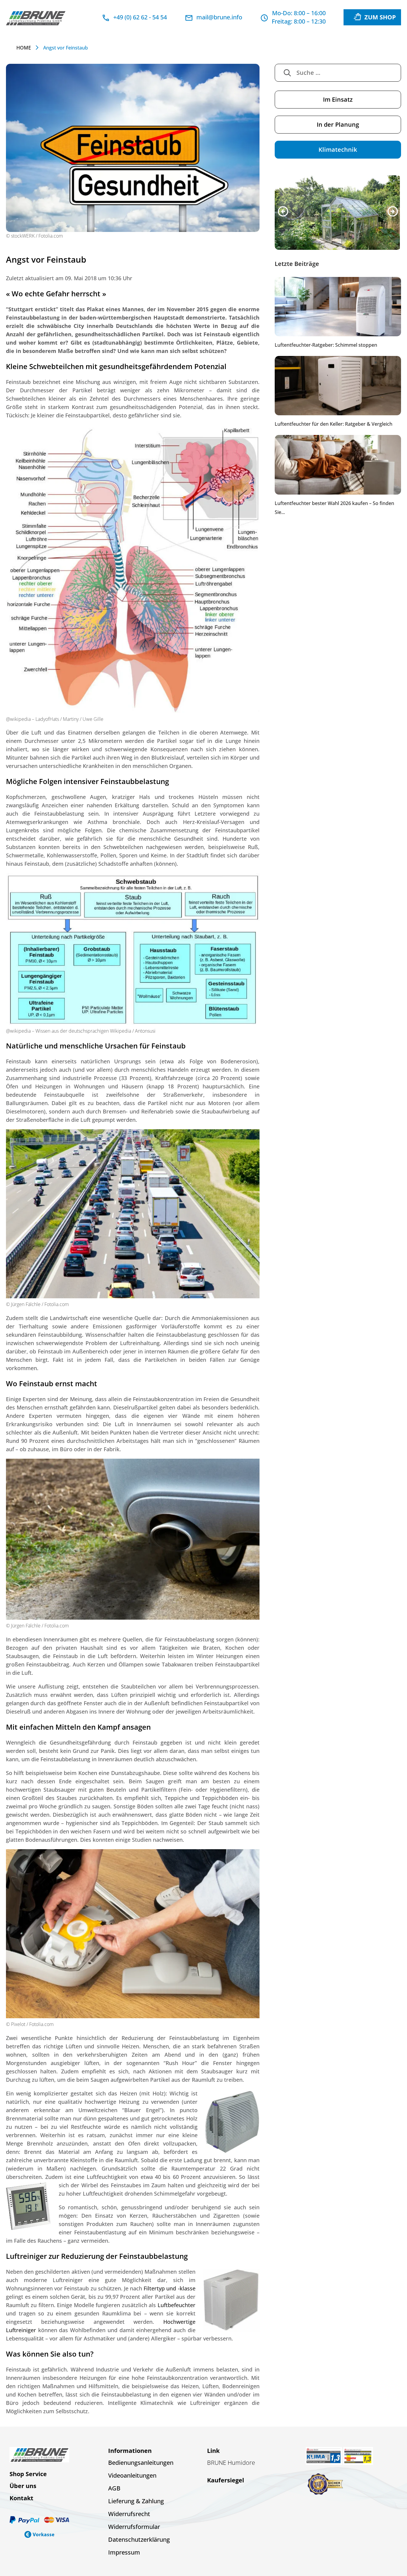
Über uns (23, 2486)
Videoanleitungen (132, 2475)
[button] (283, 212)
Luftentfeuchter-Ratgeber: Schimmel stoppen (326, 346)
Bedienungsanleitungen (141, 2463)
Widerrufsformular (134, 2527)
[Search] (287, 73)
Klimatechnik (338, 150)
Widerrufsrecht (129, 2514)
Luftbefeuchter (177, 2305)
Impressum (124, 2552)
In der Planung (338, 124)
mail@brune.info (219, 17)
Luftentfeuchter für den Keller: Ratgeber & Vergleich (334, 425)
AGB (114, 2488)
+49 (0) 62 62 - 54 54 (140, 17)
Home (24, 48)
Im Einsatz (338, 99)
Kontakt (21, 2498)
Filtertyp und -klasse (169, 2288)
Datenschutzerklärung (139, 2539)
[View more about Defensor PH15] (338, 213)
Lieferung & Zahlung (136, 2501)
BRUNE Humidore (231, 2463)
